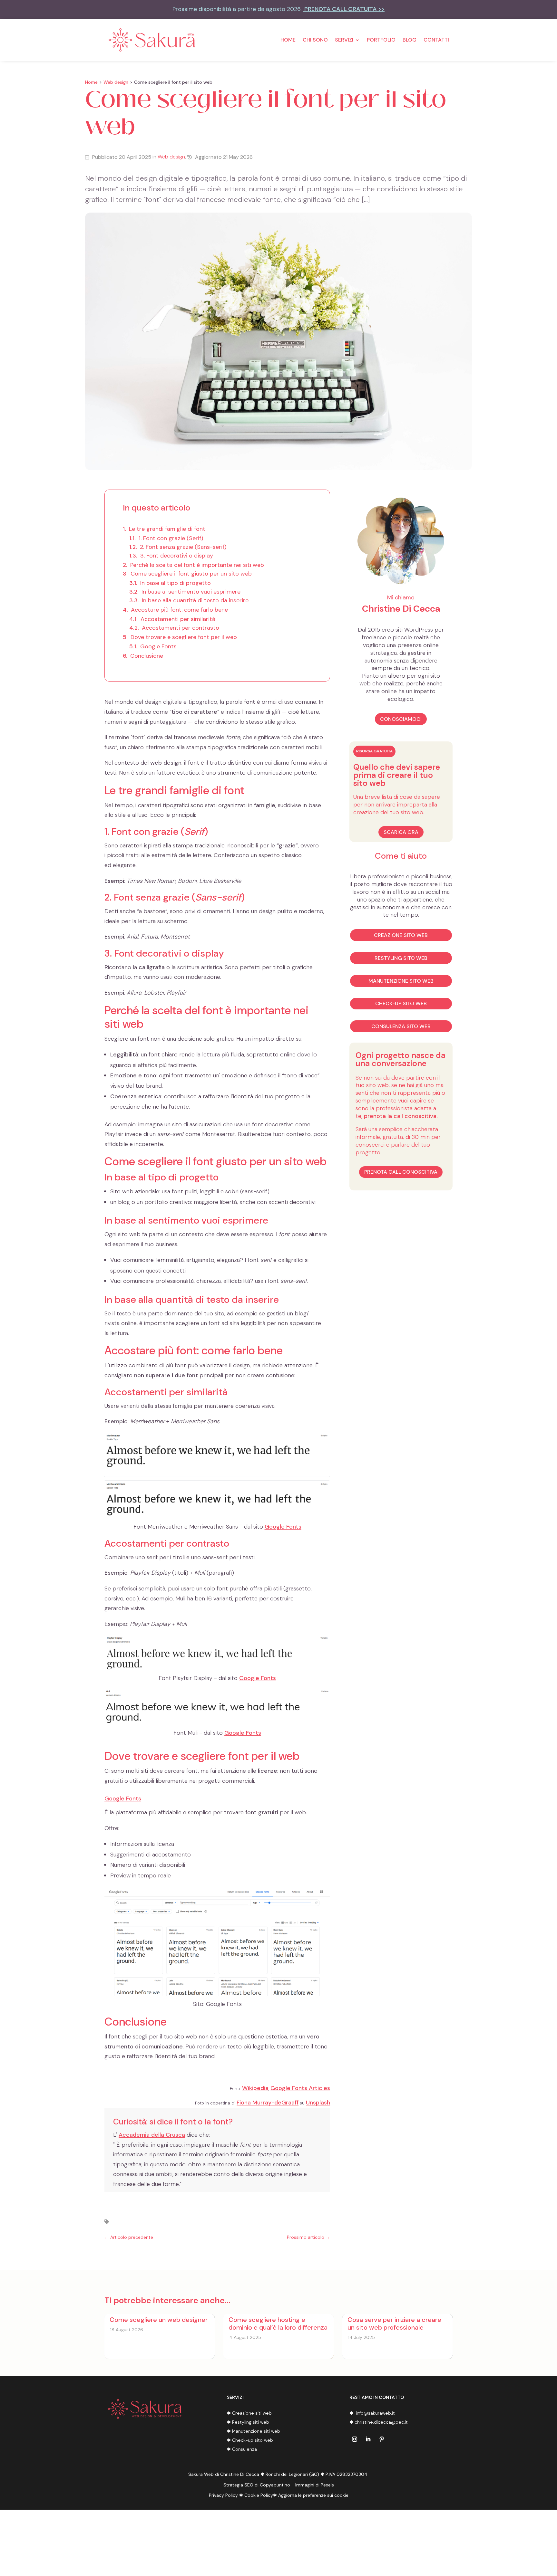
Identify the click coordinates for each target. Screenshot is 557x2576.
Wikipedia (255, 2088)
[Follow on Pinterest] (382, 2439)
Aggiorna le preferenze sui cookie (313, 2495)
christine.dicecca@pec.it (382, 2422)
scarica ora (401, 832)
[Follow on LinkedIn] (368, 2439)
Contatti (436, 40)
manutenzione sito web (401, 981)
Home (288, 40)
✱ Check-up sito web (250, 2440)
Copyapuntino (275, 2485)
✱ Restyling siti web (248, 2422)
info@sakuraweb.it (375, 2413)
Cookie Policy (259, 2495)
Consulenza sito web (401, 1026)
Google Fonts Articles (300, 2088)
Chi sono (315, 40)
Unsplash (318, 2103)
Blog (410, 40)
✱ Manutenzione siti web (254, 2431)
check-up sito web (401, 1003)
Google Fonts (283, 1527)
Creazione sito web (401, 935)
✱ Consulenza (242, 2449)
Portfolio (381, 40)
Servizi (344, 40)
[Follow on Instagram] (355, 2439)
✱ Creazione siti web (249, 2413)
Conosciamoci (401, 719)
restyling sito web (401, 958)
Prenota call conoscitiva (401, 1172)
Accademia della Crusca (152, 2135)
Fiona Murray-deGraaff (268, 2103)
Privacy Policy (223, 2495)
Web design (116, 82)
